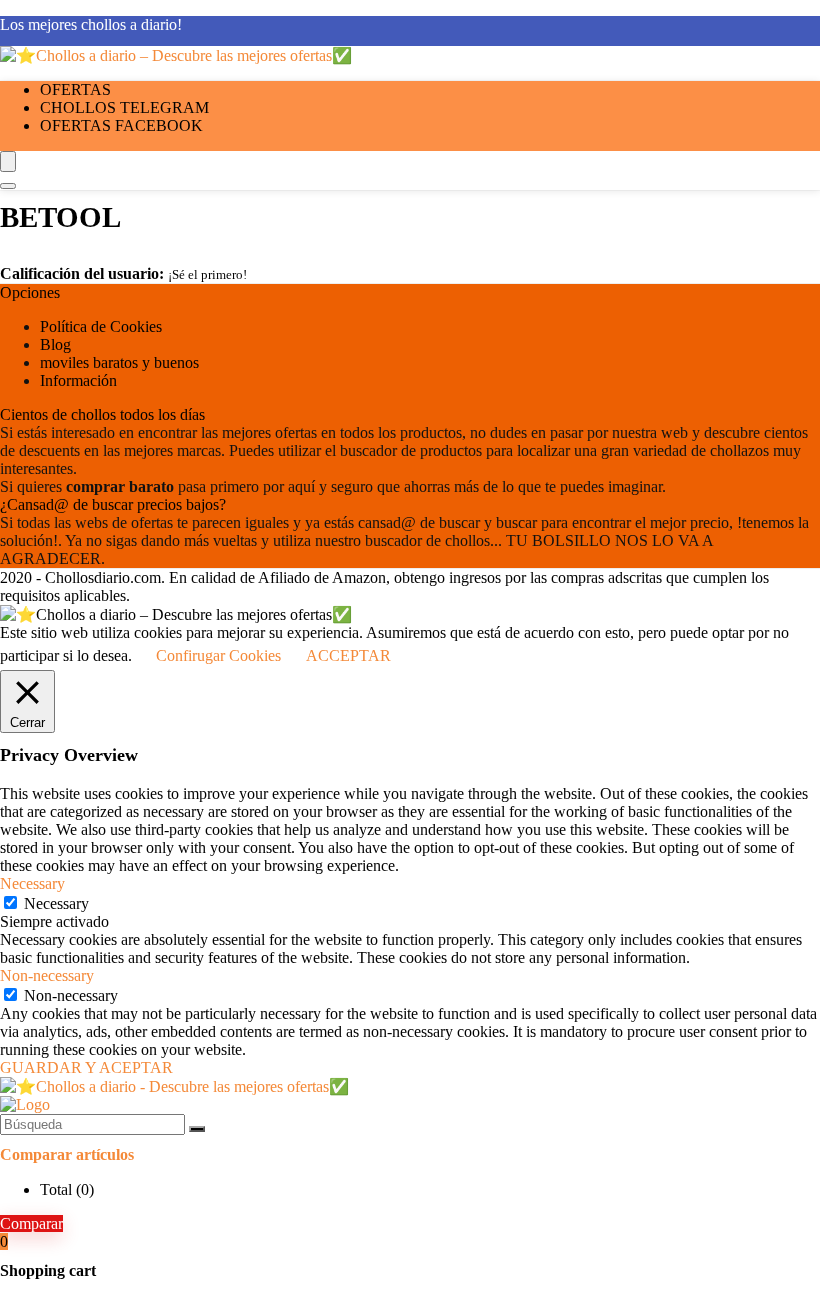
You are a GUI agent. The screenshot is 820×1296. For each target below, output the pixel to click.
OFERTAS (75, 89)
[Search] (8, 186)
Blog (55, 344)
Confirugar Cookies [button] (218, 655)
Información (78, 380)
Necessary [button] (32, 883)
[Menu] (8, 161)
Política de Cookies (101, 326)
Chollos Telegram (124, 107)
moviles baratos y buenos (119, 362)
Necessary (56, 903)
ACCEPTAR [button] (348, 655)
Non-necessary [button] (47, 975)
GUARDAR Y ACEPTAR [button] (86, 1067)
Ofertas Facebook (121, 125)
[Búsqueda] (197, 1129)
